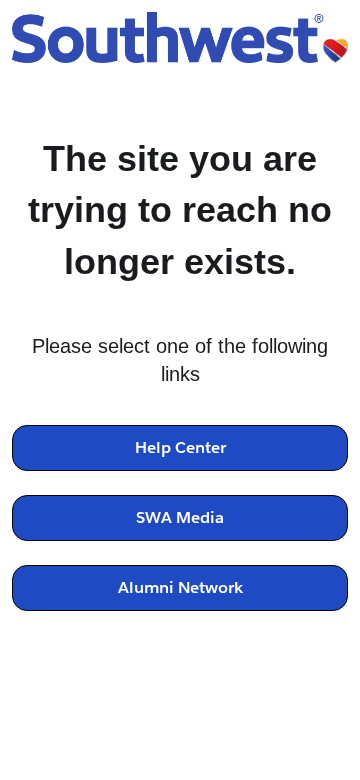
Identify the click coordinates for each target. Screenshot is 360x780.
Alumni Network (180, 587)
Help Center (180, 447)
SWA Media (180, 517)
